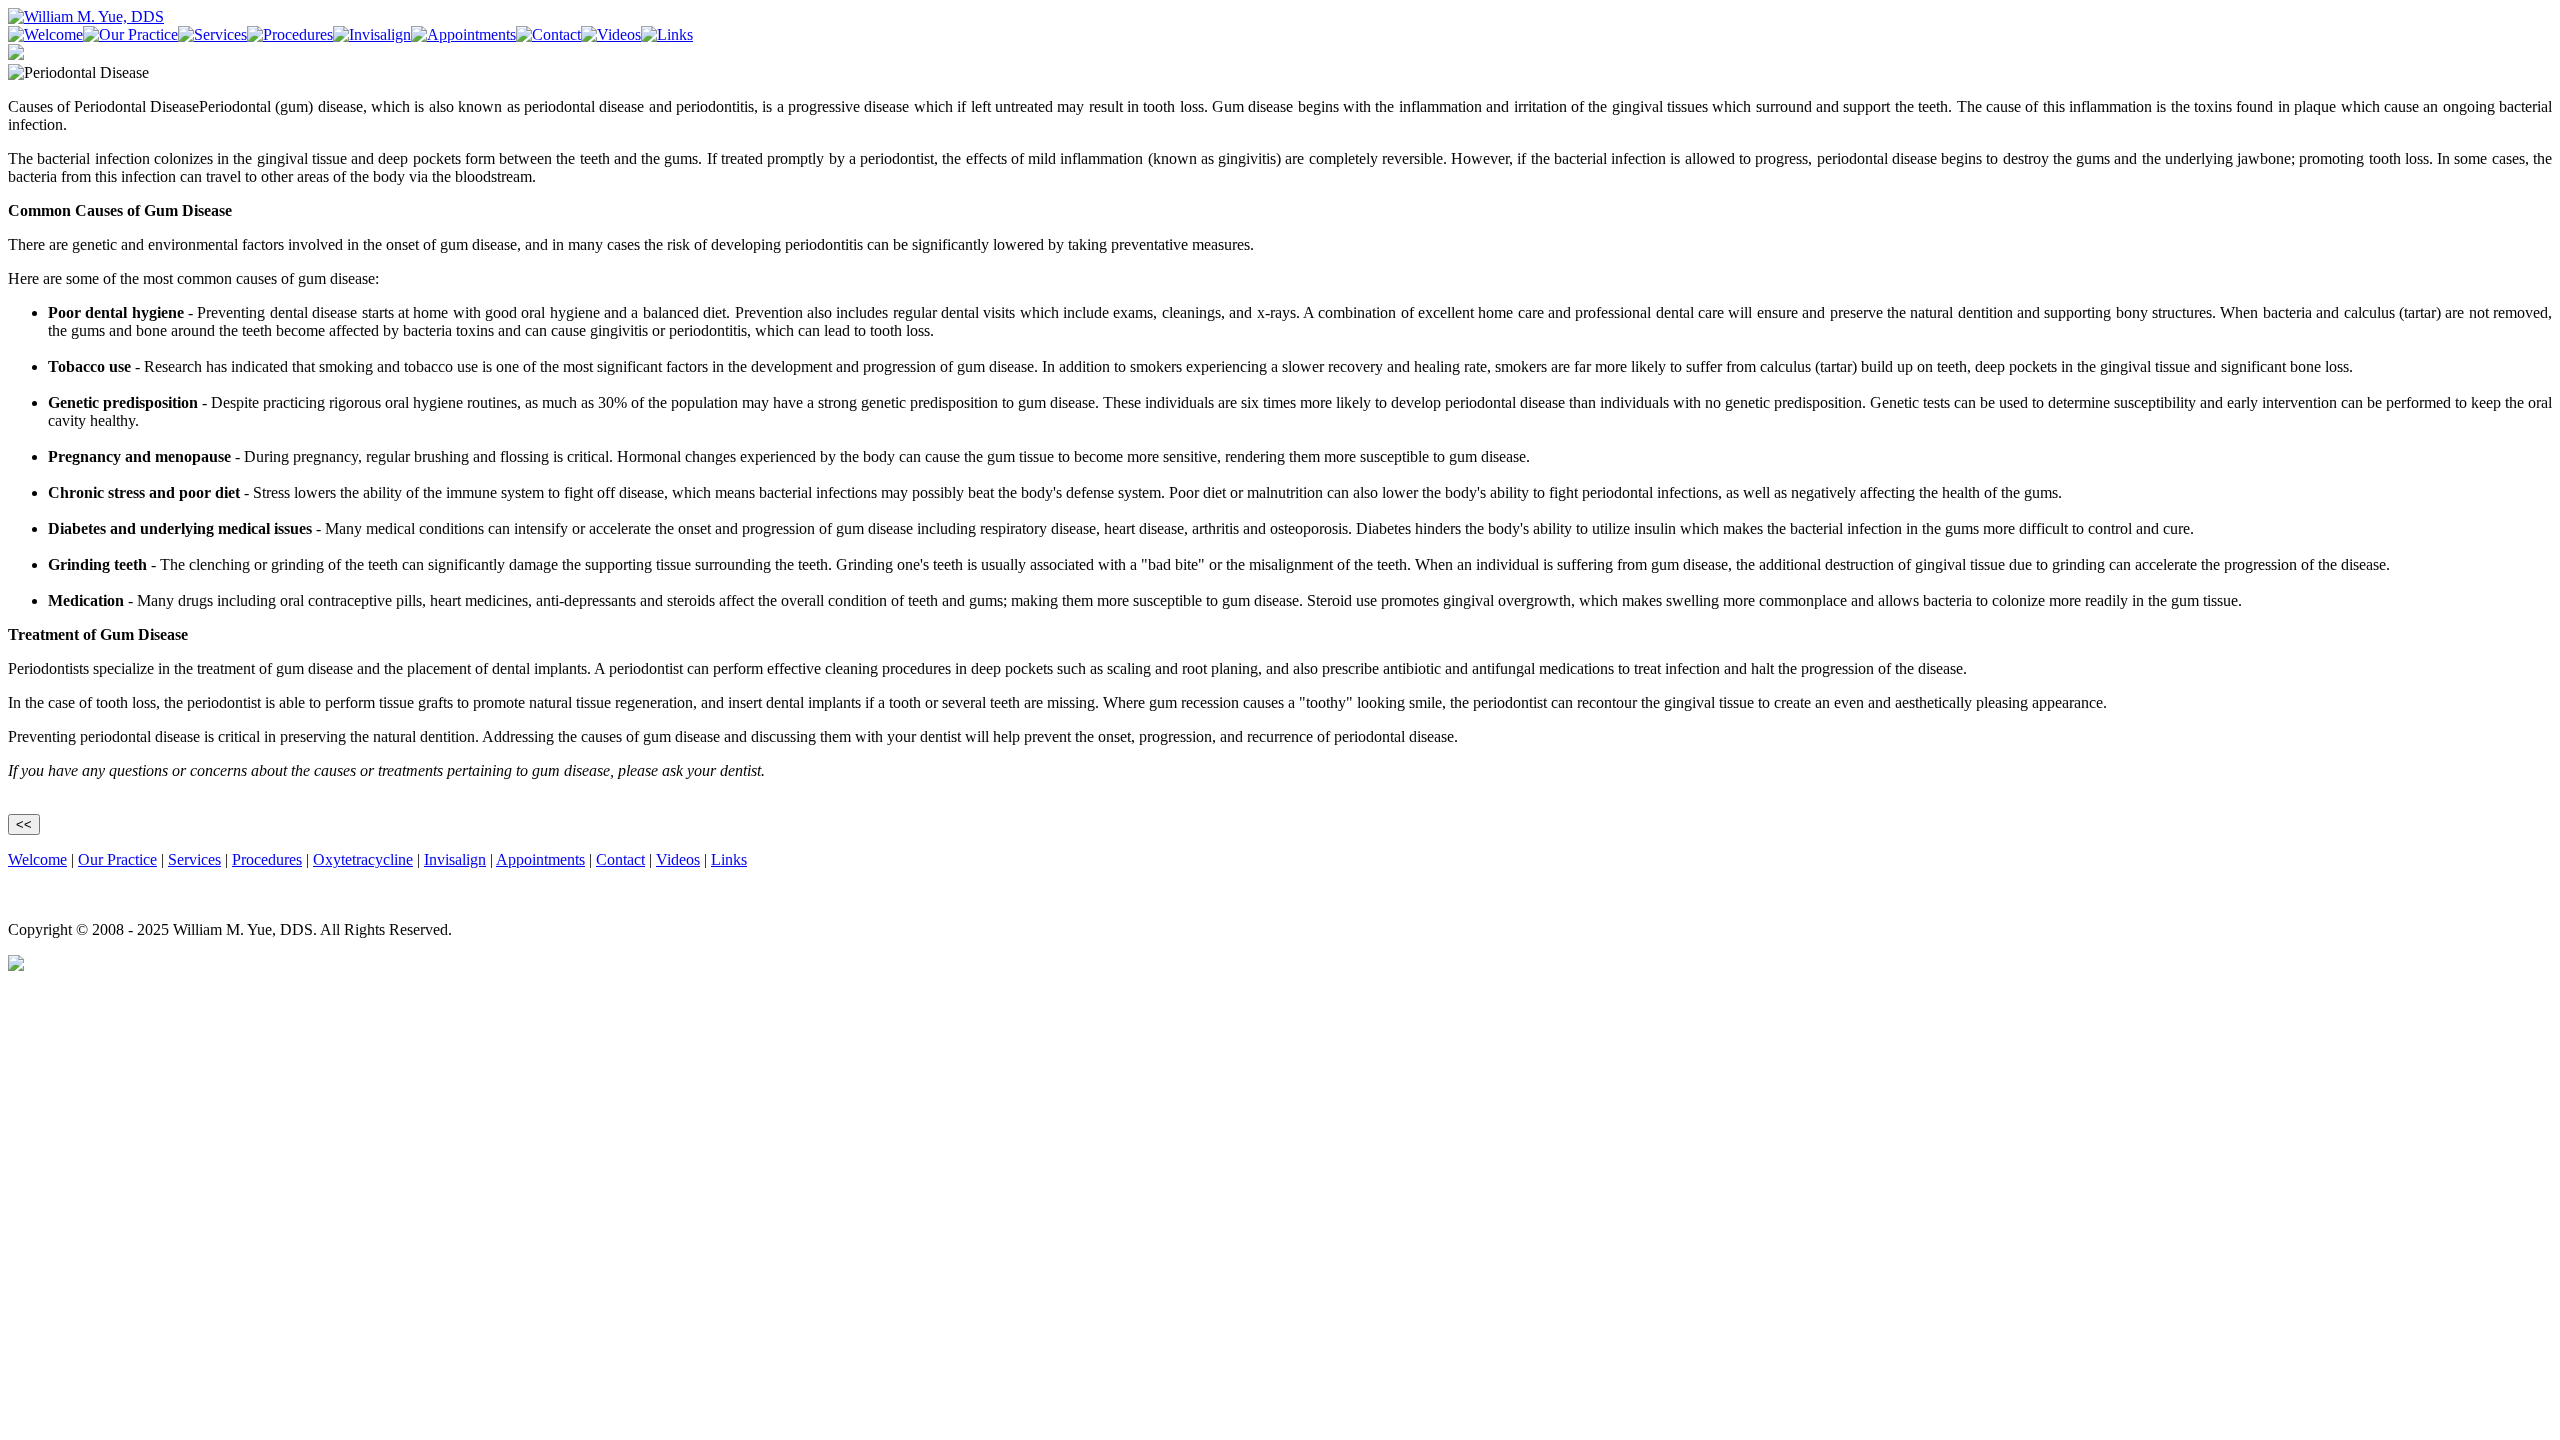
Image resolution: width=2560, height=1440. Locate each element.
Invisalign (455, 859)
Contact (620, 859)
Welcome (37, 859)
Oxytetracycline (363, 859)
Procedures (267, 859)
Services (194, 859)
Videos (678, 859)
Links (729, 859)
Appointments (540, 859)
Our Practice (117, 859)
